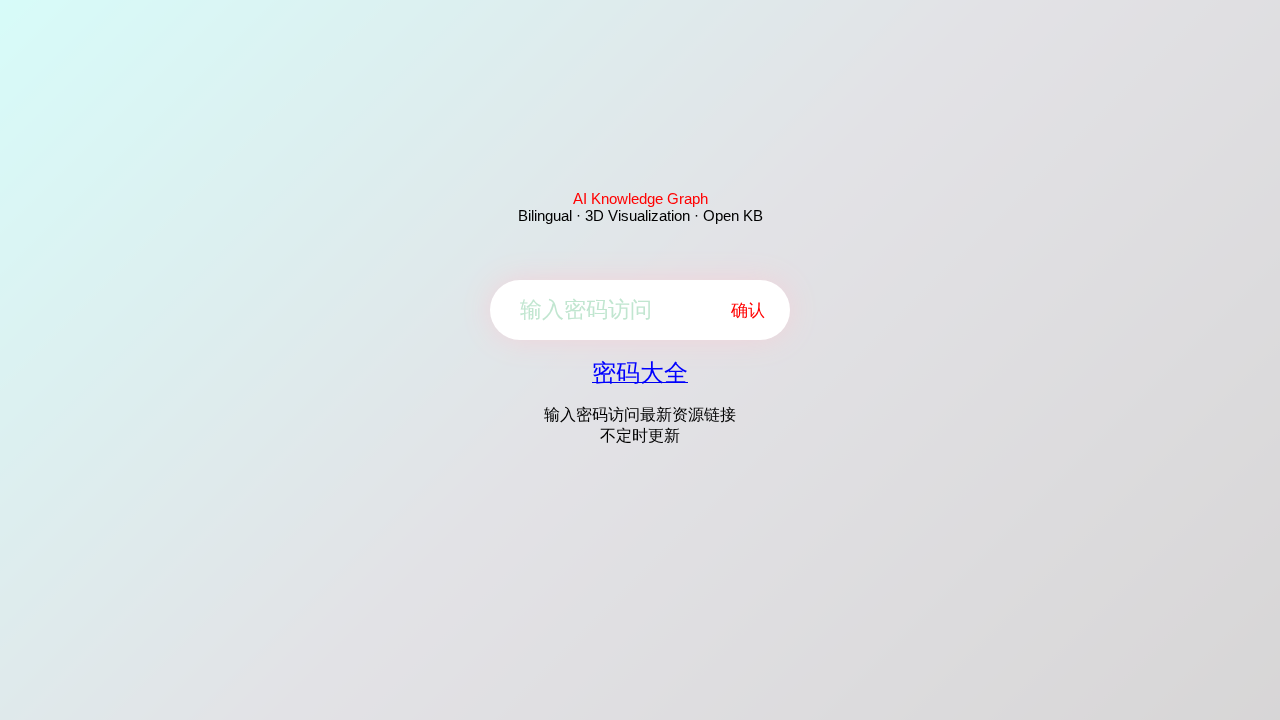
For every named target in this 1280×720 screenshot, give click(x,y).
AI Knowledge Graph (640, 198)
